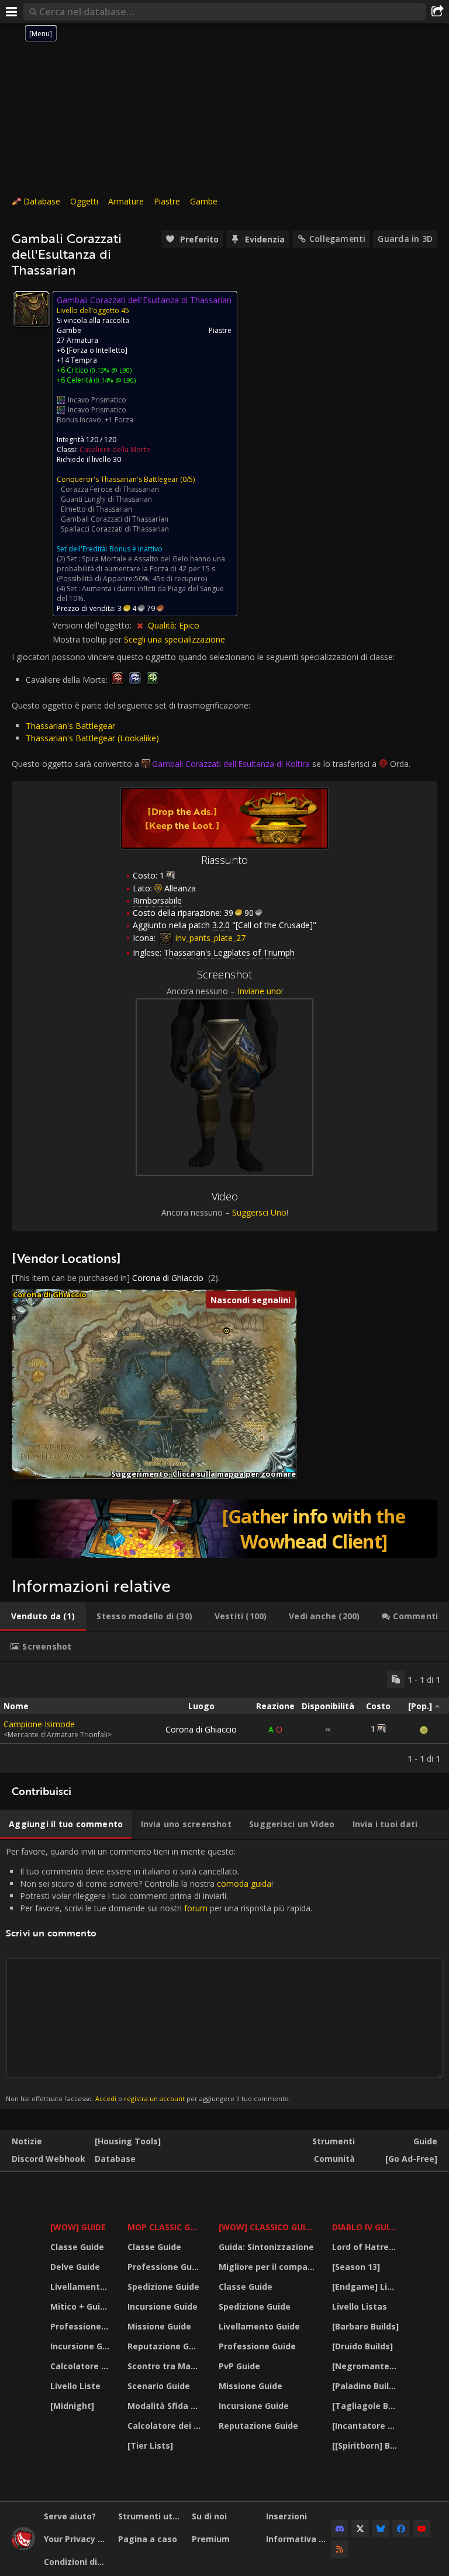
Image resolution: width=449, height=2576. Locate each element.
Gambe (204, 201)
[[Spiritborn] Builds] (367, 2445)
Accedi (106, 2098)
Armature (126, 201)
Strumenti (334, 2141)
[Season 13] (356, 2267)
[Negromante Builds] (367, 2366)
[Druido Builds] (362, 2346)
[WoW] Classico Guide (267, 2227)
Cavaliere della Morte (115, 449)
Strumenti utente (151, 2516)
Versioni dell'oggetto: (93, 625)
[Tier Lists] (150, 2445)
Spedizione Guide (163, 2287)
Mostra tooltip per (88, 639)
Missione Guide (159, 2326)
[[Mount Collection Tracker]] (224, 1529)
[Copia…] (396, 1679)
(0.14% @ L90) (114, 380)
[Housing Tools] (128, 2141)
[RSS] (340, 2549)
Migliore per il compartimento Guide (268, 2267)
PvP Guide (239, 2366)
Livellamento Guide (82, 2287)
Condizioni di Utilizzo (77, 2562)
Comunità (334, 2159)
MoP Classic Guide (166, 2227)
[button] (227, 1331)
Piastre (167, 201)
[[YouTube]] (422, 2529)
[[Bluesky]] (381, 2529)
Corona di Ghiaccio (168, 1278)
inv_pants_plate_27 (209, 938)
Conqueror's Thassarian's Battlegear (118, 479)
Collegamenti (338, 239)
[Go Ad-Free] (411, 2159)
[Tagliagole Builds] (367, 2406)
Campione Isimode (39, 1724)
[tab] (43, 1616)
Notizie (27, 2141)
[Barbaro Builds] (365, 2326)
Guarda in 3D (405, 239)
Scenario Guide (159, 2386)
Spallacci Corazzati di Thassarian (115, 529)
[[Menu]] (12, 12)
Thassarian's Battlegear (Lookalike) (92, 738)
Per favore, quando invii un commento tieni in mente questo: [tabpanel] (159, 1974)
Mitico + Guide (80, 2306)
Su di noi (209, 2516)
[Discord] (340, 2529)
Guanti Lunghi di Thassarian (106, 499)
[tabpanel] (224, 1717)
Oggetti (84, 201)
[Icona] (32, 309)
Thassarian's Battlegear (70, 726)
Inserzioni (286, 2516)
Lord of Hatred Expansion (367, 2247)
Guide (425, 2141)
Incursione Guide (82, 2346)
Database (42, 201)
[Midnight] (72, 2406)
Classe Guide (77, 2247)
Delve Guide (75, 2267)
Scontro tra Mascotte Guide (166, 2366)
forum (196, 1908)
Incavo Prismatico (97, 400)
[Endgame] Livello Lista (367, 2287)
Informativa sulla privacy (299, 2539)
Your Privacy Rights (77, 2539)
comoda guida (244, 1884)
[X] (360, 2529)
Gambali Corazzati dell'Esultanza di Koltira (231, 764)
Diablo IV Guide (366, 2227)
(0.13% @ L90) (110, 370)
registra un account (154, 2098)
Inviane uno (259, 991)
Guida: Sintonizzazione (266, 2247)
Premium (211, 2539)
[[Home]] (23, 2547)
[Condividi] (437, 12)
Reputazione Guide (166, 2346)
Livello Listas (360, 2306)
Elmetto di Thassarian (96, 509)
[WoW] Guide (78, 2227)
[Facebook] (401, 2529)
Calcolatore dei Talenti (82, 2366)
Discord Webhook (49, 2159)
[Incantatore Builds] (367, 2426)
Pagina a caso (148, 2539)
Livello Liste (75, 2386)
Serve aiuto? (70, 2516)
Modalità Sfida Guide (166, 2406)
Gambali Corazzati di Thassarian (115, 519)
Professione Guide (82, 2326)
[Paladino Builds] (367, 2386)
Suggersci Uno (259, 1212)
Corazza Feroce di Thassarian (110, 489)
